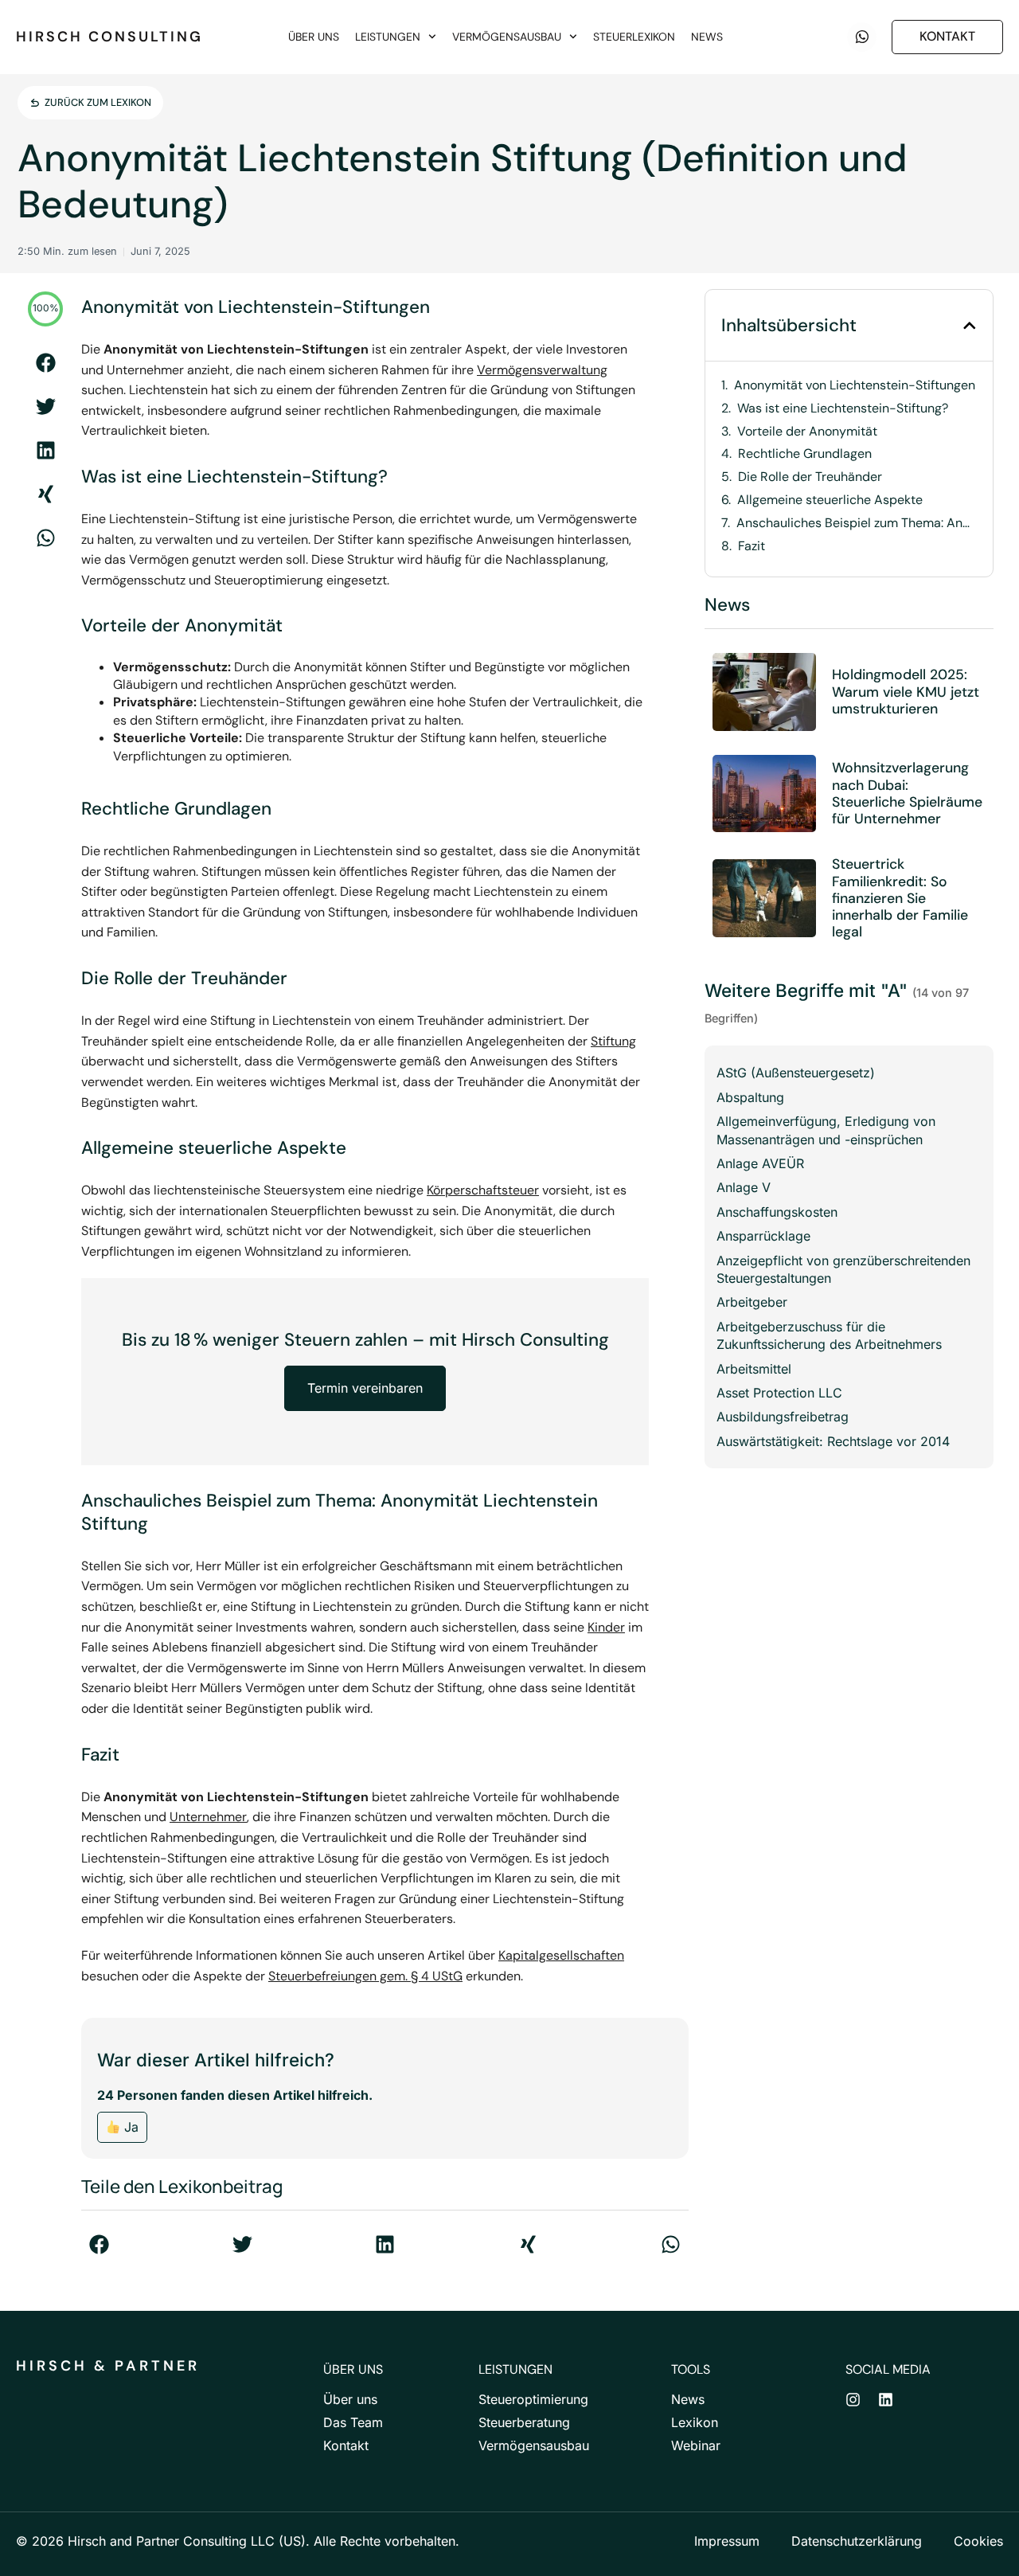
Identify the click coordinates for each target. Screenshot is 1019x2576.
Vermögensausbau (507, 37)
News (707, 37)
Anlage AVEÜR (760, 1163)
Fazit (752, 546)
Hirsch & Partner (108, 2366)
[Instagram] (853, 2400)
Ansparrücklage (763, 1236)
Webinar (696, 2445)
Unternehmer (208, 1817)
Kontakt (346, 2445)
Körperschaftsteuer (483, 1190)
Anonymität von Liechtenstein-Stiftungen (855, 385)
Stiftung (613, 1041)
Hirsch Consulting (109, 37)
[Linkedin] (886, 2400)
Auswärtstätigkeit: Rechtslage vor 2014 (833, 1441)
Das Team (353, 2422)
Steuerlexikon (634, 37)
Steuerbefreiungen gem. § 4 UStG (365, 1976)
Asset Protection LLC (779, 1393)
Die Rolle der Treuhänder (810, 477)
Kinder (606, 1627)
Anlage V (744, 1187)
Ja (129, 2127)
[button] (46, 363)
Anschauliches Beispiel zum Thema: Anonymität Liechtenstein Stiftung (857, 523)
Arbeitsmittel (754, 1369)
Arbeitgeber (752, 1302)
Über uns (314, 37)
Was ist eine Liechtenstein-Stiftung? (843, 408)
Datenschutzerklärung (857, 2541)
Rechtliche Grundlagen (805, 454)
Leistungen (388, 37)
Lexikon (695, 2422)
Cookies (978, 2541)
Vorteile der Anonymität (807, 432)
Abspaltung (750, 1097)
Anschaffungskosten (777, 1212)
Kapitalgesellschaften (561, 1955)
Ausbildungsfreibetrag (783, 1417)
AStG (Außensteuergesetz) (796, 1073)
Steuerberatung (524, 2422)
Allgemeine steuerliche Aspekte (830, 500)
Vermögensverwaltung (542, 370)
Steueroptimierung (533, 2399)
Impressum (727, 2541)
